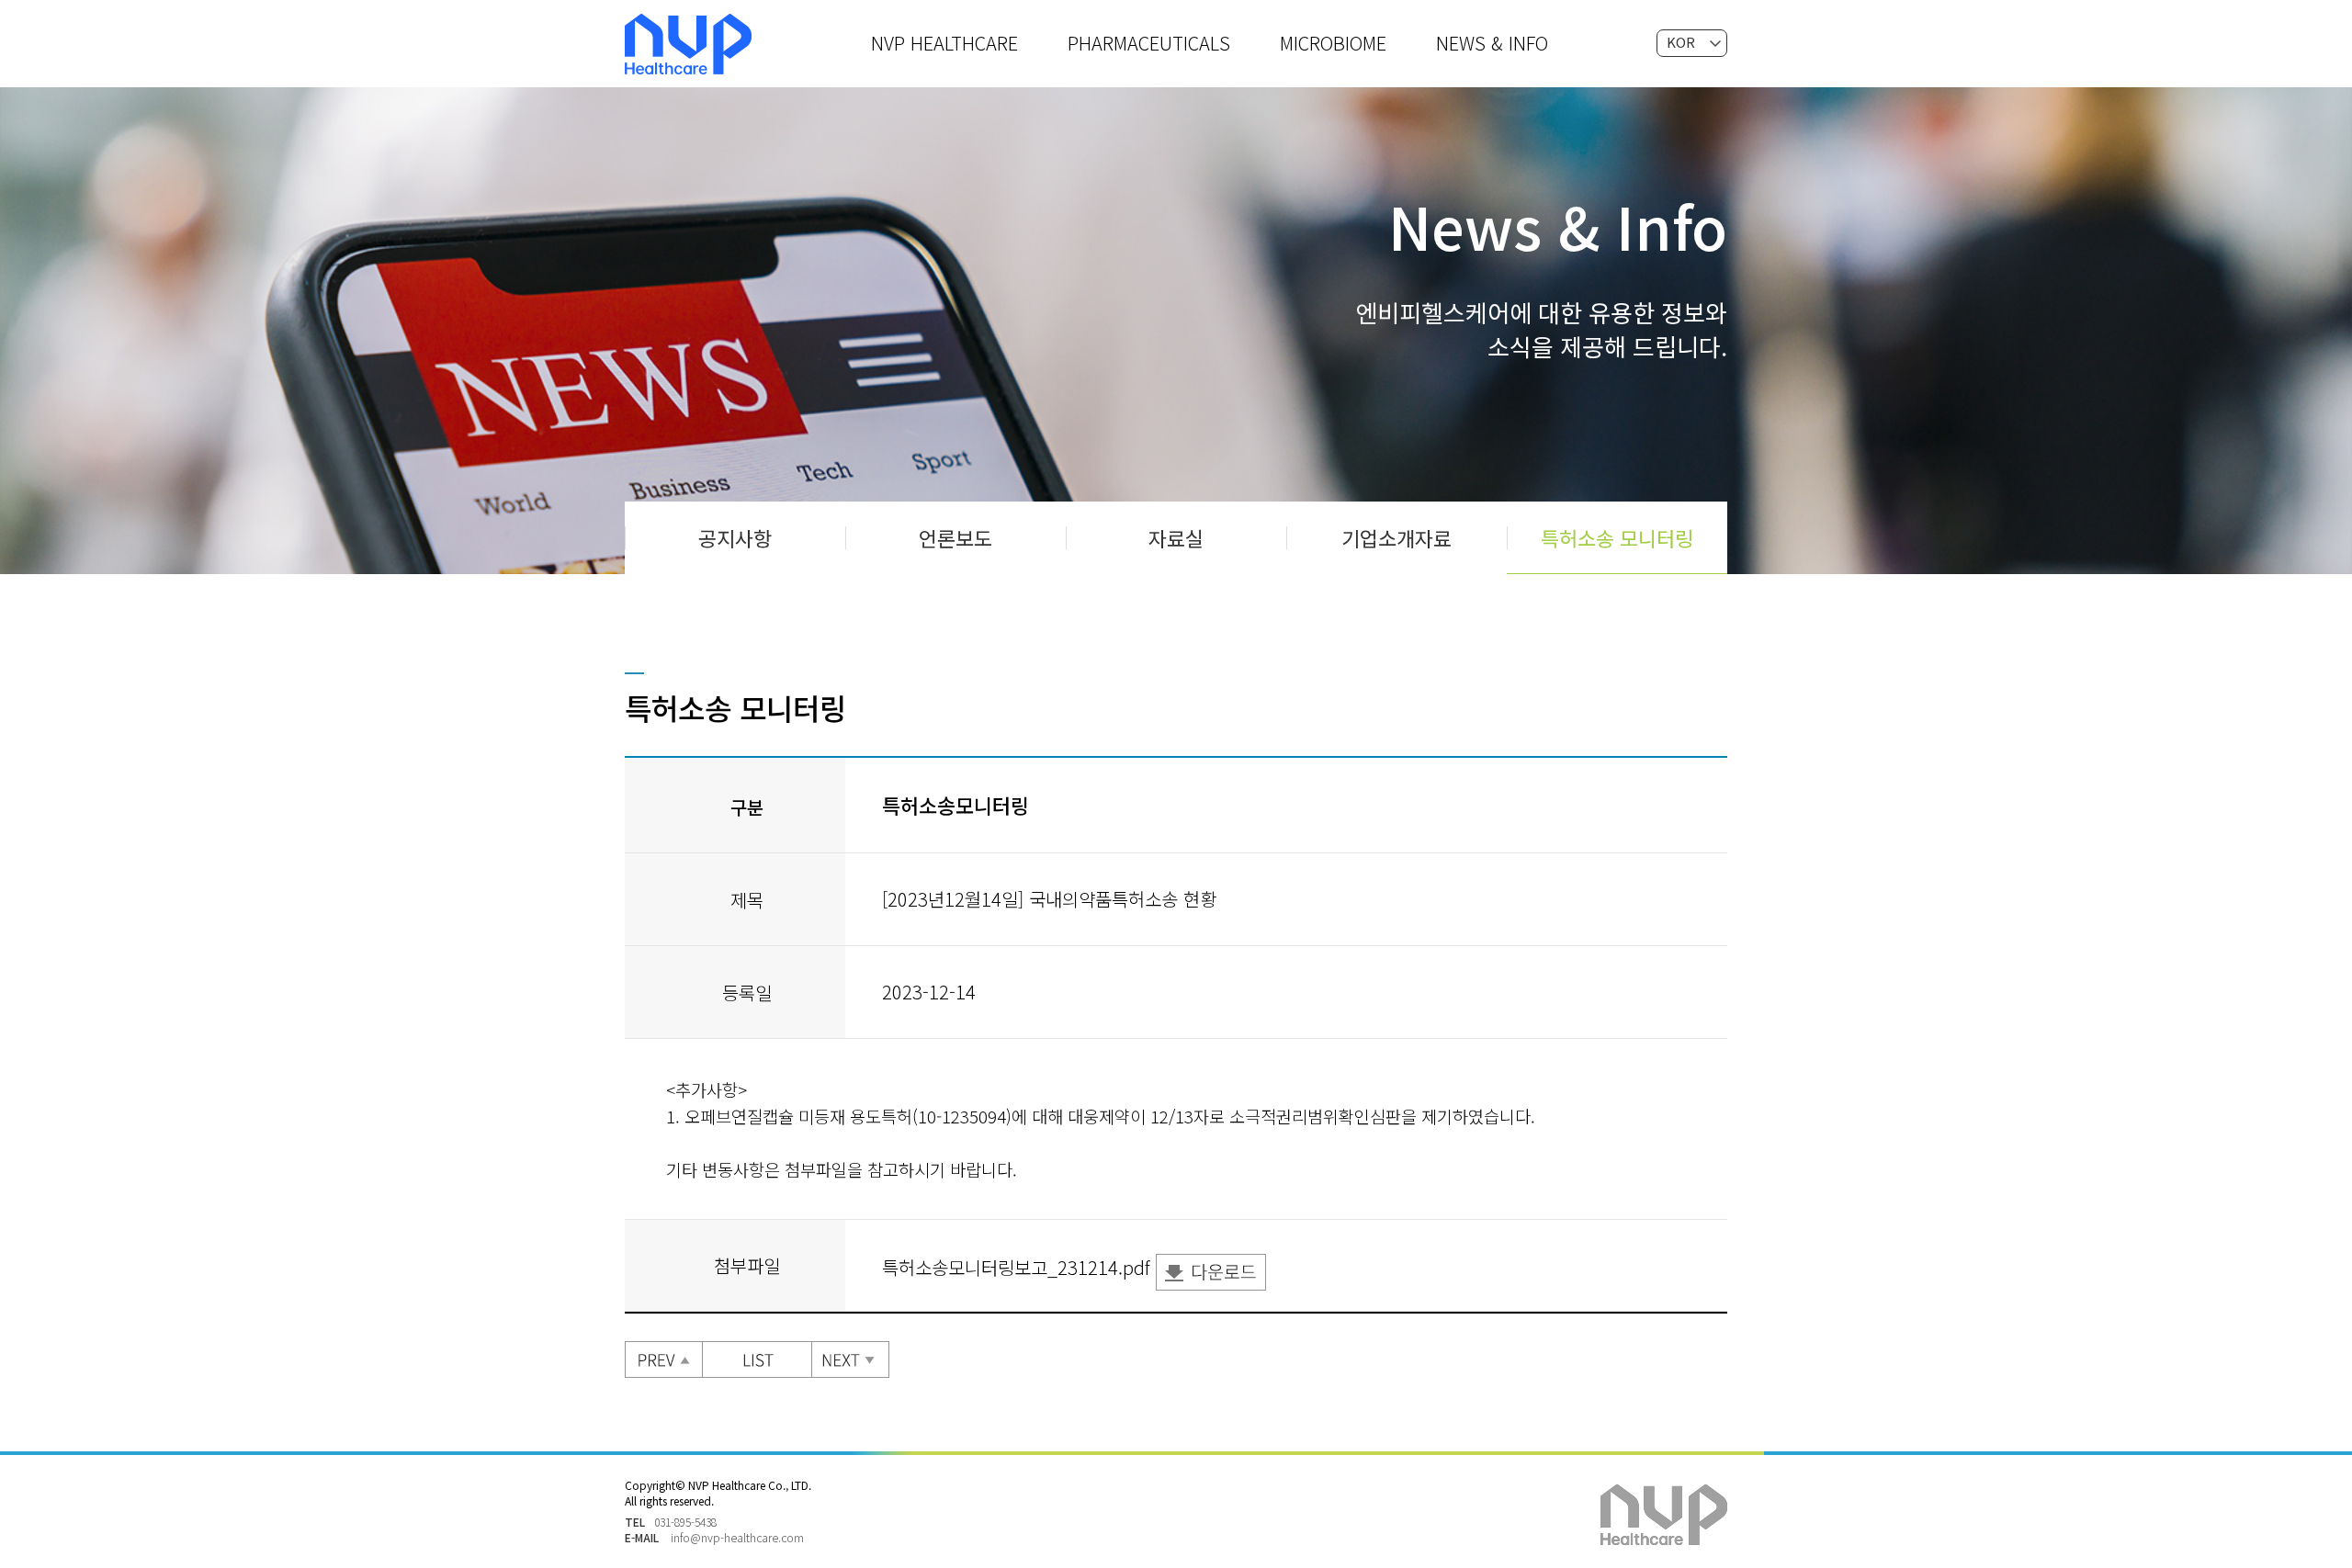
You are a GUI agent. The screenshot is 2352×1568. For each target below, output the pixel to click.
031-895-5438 (685, 1522)
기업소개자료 (1396, 537)
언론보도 (955, 537)
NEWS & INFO (1492, 43)
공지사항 (735, 537)
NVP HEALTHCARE (944, 43)
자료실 (1176, 537)
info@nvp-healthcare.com (737, 1537)
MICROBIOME (1333, 43)
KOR (1681, 42)
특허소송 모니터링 (1617, 537)
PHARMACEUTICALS (1149, 43)
